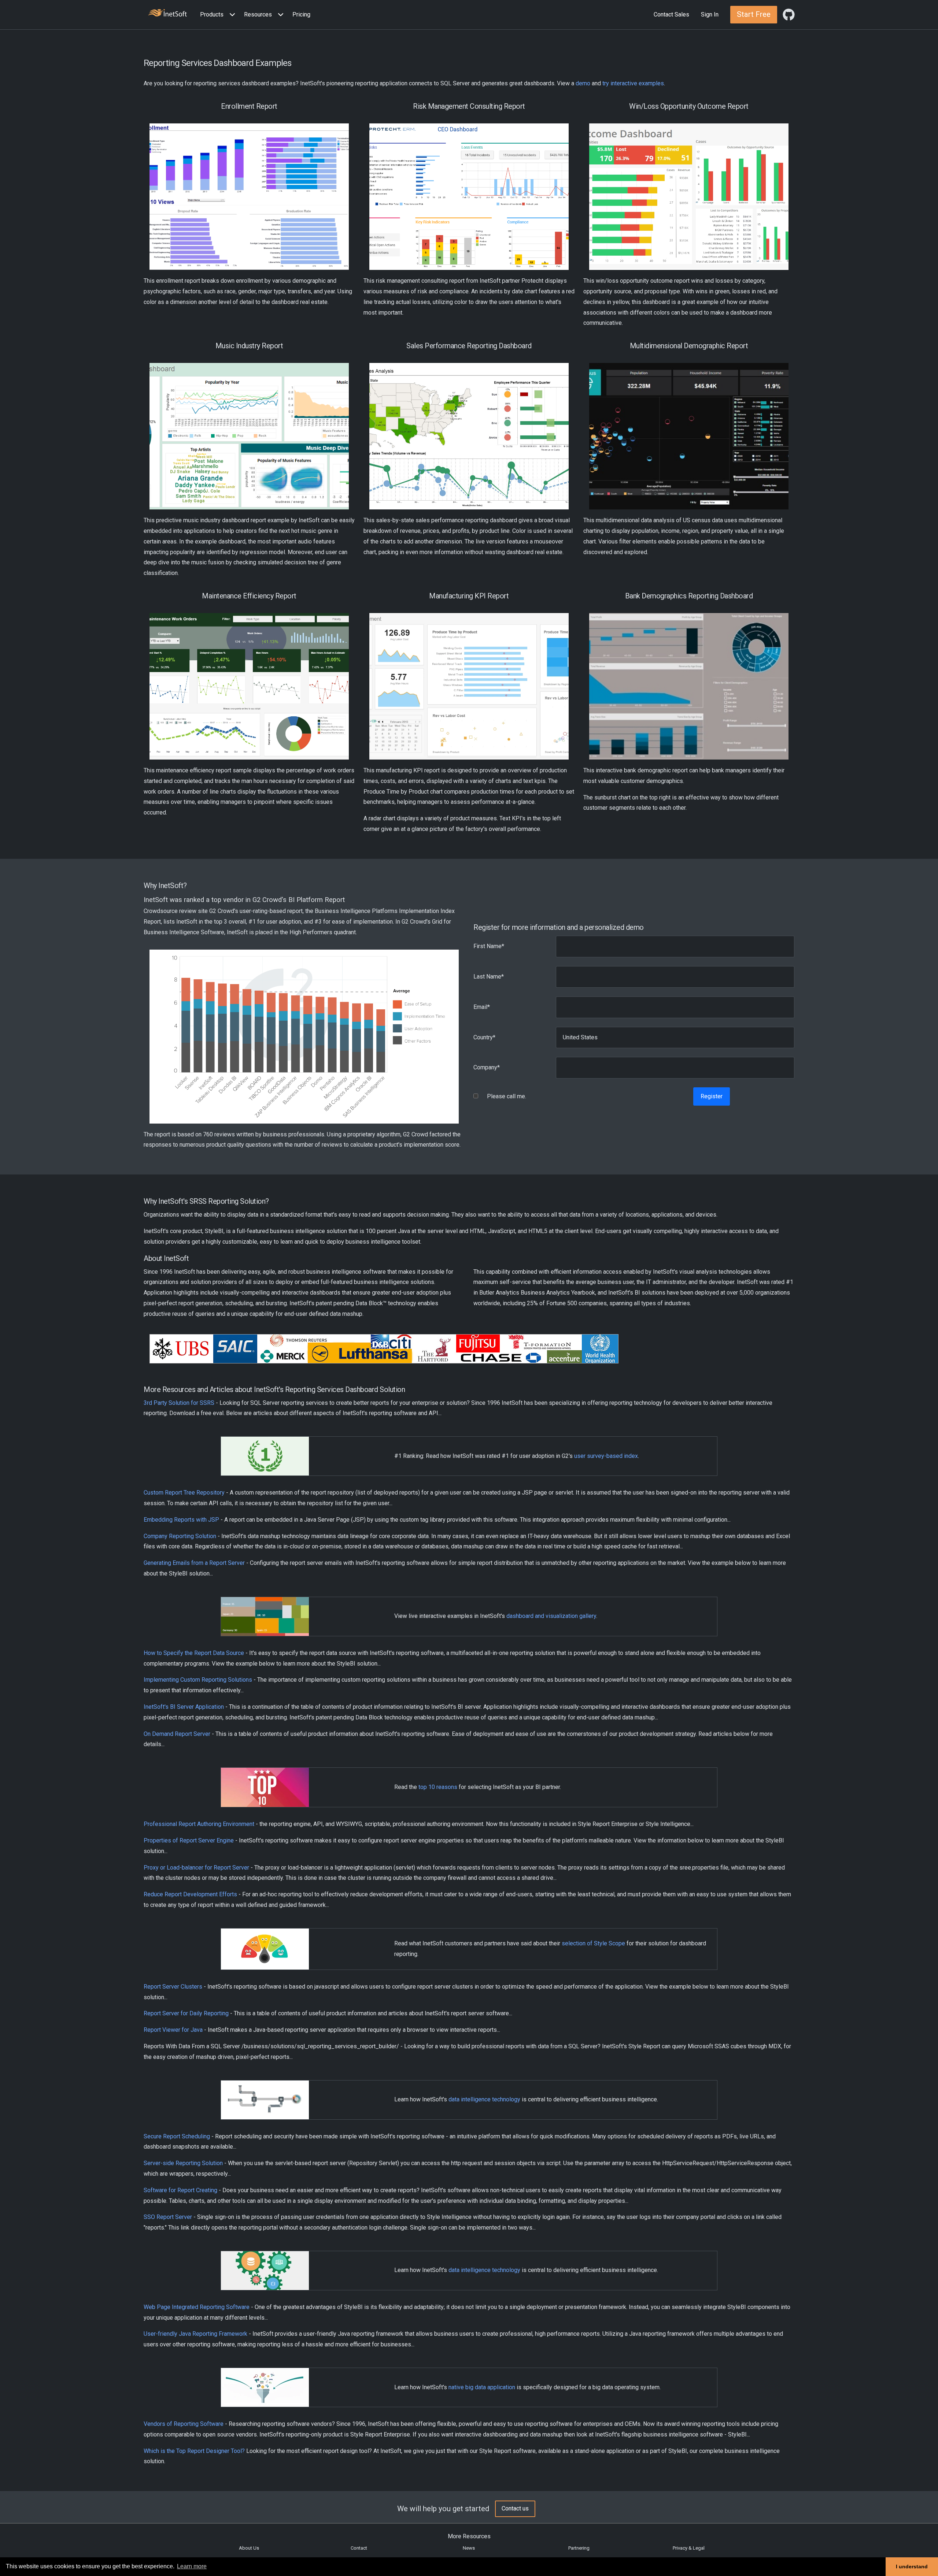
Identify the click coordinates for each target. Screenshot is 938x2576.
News (469, 2548)
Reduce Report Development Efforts (190, 1894)
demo (583, 83)
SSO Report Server (168, 2217)
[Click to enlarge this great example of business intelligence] (689, 436)
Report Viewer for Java (173, 2030)
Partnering (579, 2548)
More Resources (469, 2536)
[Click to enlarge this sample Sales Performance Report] (469, 436)
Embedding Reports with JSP (181, 1520)
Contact (359, 2548)
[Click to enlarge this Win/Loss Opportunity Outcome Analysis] (689, 197)
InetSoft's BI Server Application (184, 1707)
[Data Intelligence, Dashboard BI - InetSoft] (167, 14)
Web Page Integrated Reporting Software (197, 2307)
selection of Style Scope (593, 1943)
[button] (219, 15)
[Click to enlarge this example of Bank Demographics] (689, 686)
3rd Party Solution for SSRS (179, 1403)
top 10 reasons (438, 1787)
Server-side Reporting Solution (183, 2163)
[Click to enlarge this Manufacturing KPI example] (469, 686)
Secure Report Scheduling (177, 2136)
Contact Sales (671, 14)
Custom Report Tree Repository (184, 1493)
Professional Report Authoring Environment (199, 1824)
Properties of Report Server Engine (189, 1840)
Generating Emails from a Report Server (194, 1563)
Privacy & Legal (689, 2548)
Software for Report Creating (180, 2190)
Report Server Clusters (173, 1987)
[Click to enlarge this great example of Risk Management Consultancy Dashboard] (469, 197)
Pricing (301, 14)
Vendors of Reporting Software (184, 2424)
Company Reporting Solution (180, 1536)
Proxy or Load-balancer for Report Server (196, 1868)
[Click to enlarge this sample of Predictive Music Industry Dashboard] (249, 436)
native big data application (482, 2387)
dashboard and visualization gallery (551, 1616)
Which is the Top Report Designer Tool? (194, 2451)
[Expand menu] (231, 15)
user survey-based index (606, 1456)
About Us (249, 2548)
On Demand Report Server (177, 1734)
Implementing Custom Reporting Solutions (198, 1680)
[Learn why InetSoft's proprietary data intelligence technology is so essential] (265, 2099)
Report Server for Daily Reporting (186, 2013)
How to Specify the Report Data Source (194, 1653)
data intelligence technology (484, 2099)
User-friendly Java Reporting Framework (195, 2334)
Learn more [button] (192, 2566)
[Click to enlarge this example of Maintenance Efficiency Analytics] (249, 686)
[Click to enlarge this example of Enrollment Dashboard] (249, 197)
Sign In (710, 14)
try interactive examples (633, 83)
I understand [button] (912, 2566)
